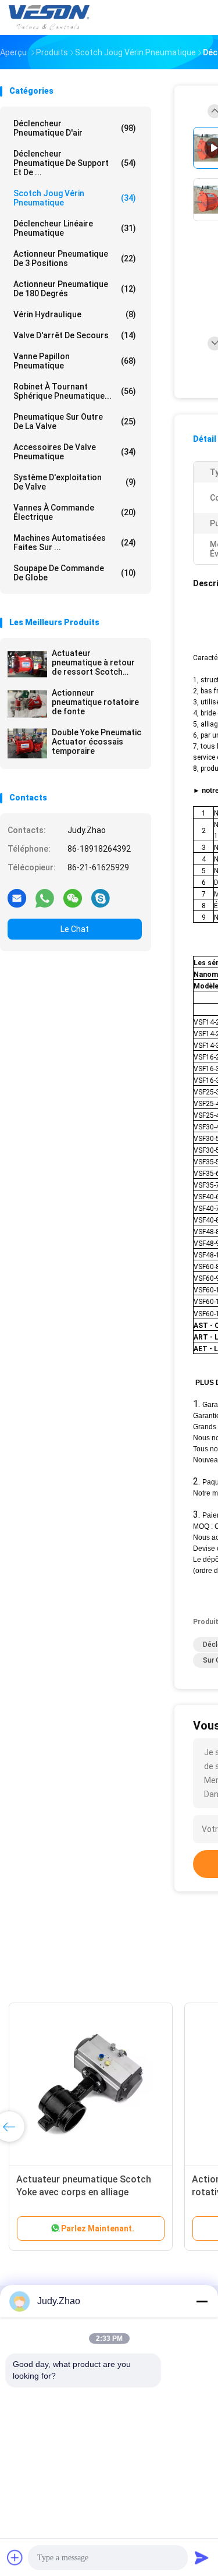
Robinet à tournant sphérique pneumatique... (75, 391)
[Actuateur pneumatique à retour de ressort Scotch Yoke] (27, 664)
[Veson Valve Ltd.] (51, 17)
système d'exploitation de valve (75, 482)
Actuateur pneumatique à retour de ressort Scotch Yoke (93, 662)
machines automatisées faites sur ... (75, 543)
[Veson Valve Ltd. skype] (101, 898)
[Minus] (202, 2301)
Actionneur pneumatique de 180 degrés (75, 289)
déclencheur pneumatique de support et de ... (75, 163)
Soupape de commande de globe (75, 573)
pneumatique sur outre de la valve (75, 421)
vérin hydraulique (75, 314)
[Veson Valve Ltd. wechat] (73, 898)
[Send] (202, 2557)
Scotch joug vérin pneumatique (75, 198)
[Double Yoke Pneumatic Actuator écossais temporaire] (27, 743)
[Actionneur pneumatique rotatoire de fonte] (27, 704)
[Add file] (15, 2557)
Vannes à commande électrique (75, 512)
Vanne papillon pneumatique (75, 361)
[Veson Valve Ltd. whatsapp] (45, 898)
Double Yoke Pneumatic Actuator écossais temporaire (97, 742)
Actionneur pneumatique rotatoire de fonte (95, 702)
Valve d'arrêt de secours (75, 335)
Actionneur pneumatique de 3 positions (75, 258)
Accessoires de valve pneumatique (75, 452)
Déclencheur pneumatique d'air (75, 128)
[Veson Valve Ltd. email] (17, 898)
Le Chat (75, 929)
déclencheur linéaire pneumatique (75, 228)
